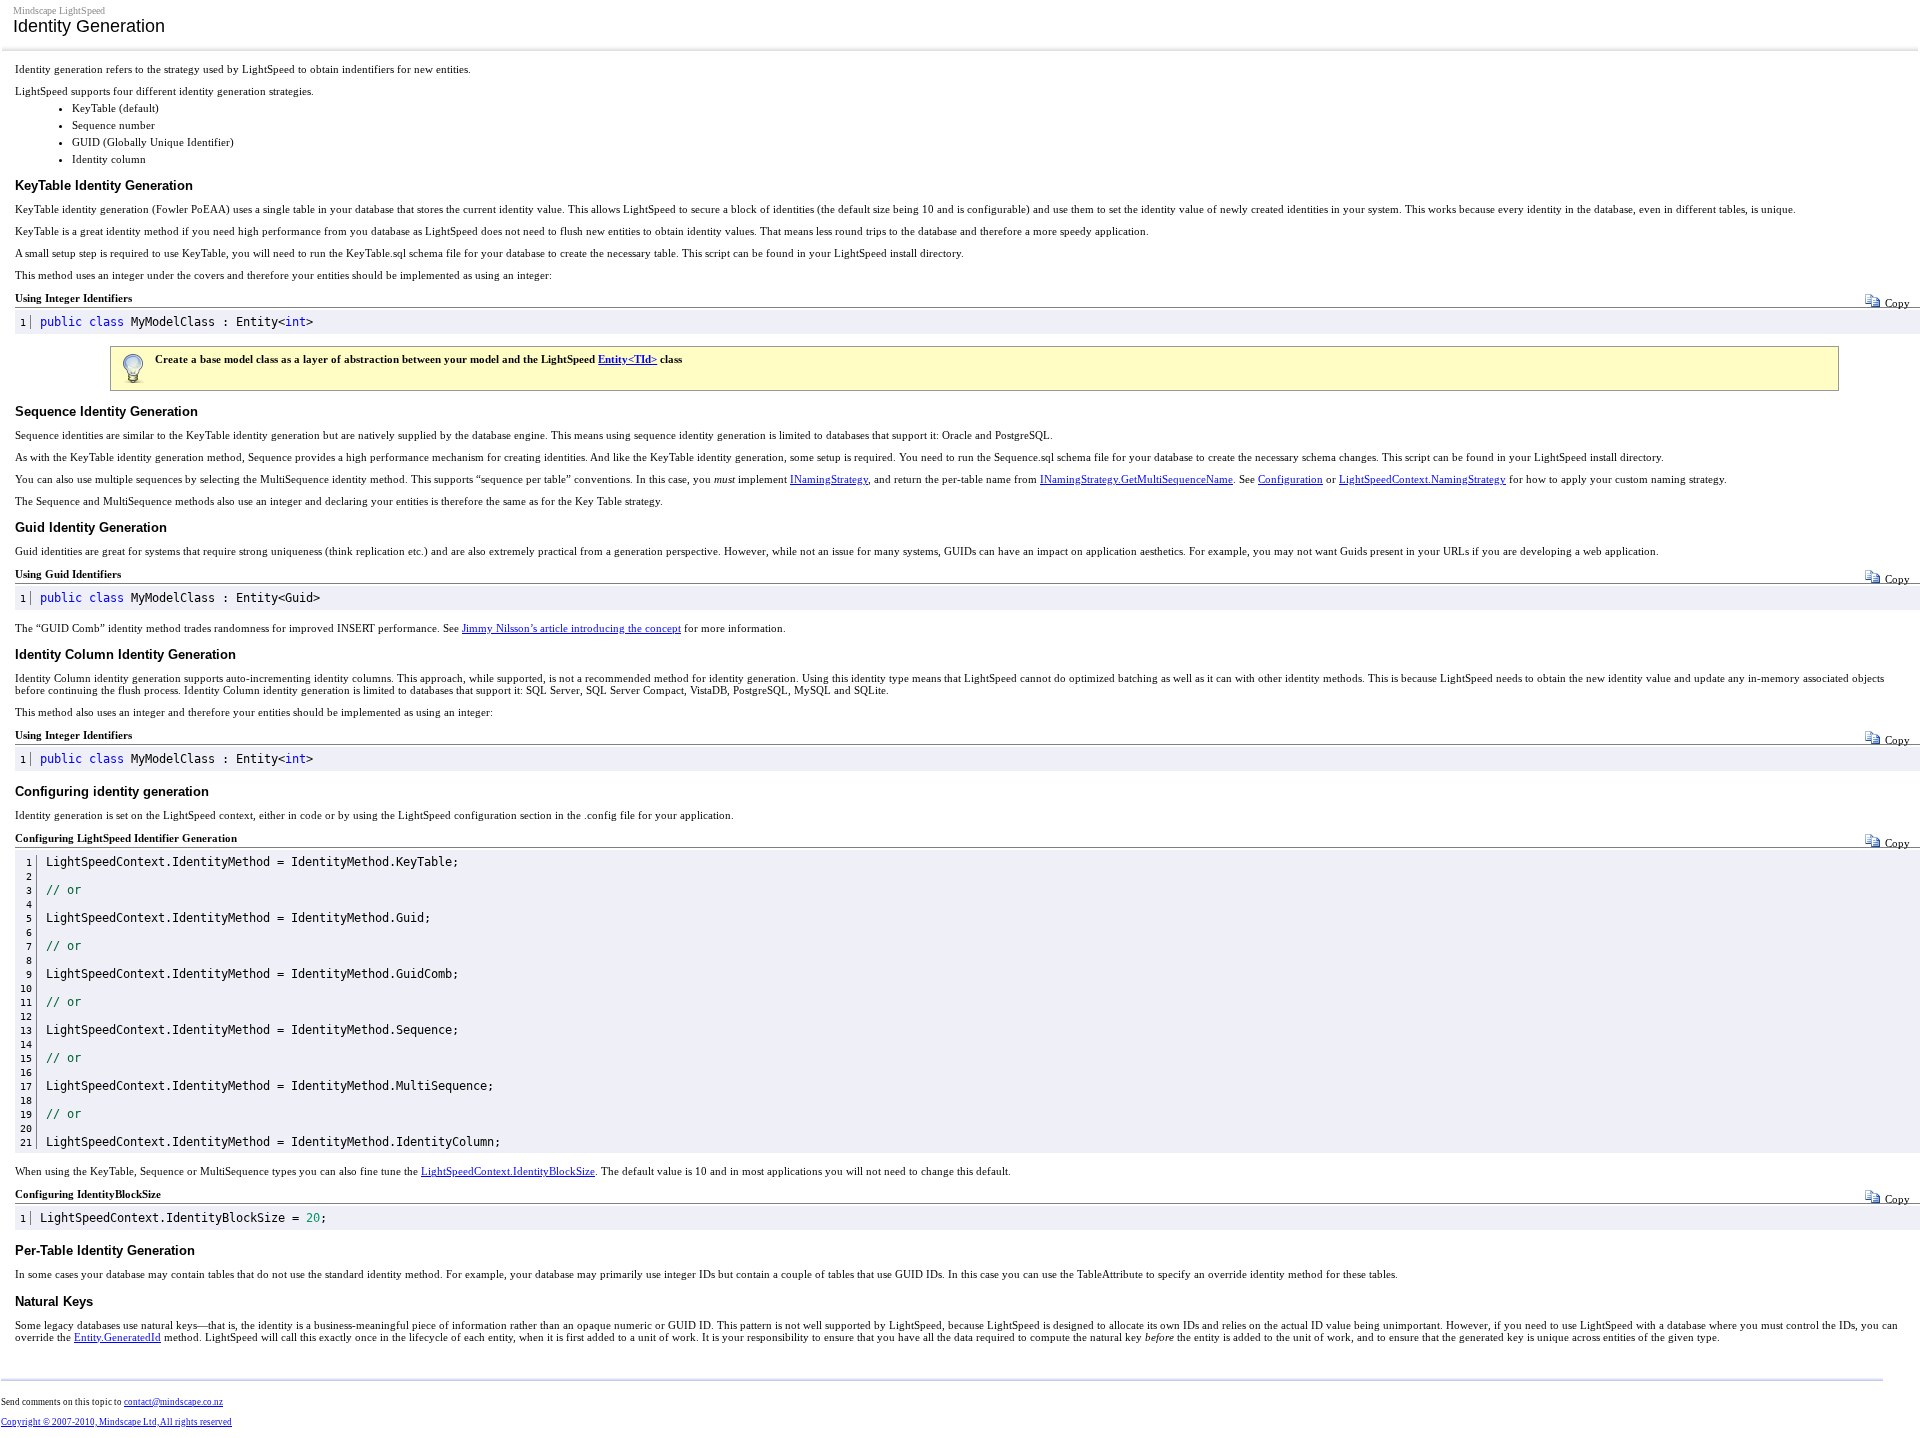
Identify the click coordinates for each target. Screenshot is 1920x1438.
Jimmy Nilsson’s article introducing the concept (571, 628)
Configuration (1290, 479)
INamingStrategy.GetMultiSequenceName (1136, 479)
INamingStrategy (829, 479)
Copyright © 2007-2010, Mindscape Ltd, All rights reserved (116, 1422)
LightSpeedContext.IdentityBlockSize (508, 1171)
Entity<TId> (627, 359)
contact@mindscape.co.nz (173, 1402)
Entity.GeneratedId (117, 1337)
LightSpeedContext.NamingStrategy (1422, 479)
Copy (1897, 303)
